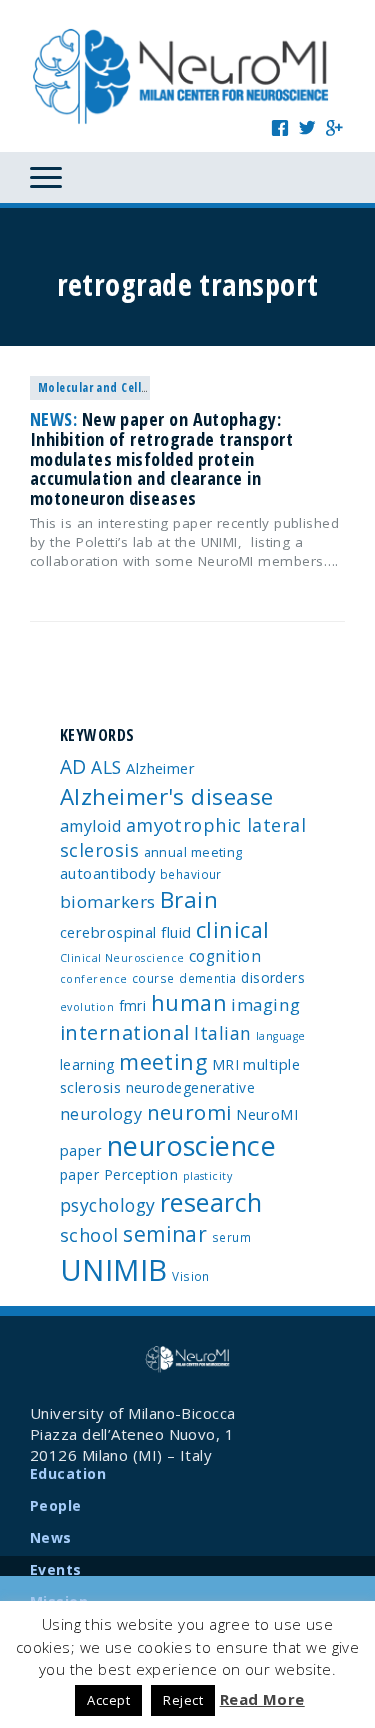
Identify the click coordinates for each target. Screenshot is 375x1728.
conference (94, 979)
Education (68, 1473)
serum (231, 1237)
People (56, 1505)
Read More (262, 1699)
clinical (233, 929)
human (189, 1002)
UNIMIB (114, 1270)
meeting (163, 1061)
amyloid (90, 826)
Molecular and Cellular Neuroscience (139, 387)
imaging (265, 1004)
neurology (101, 1114)
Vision (191, 1276)
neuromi (189, 1112)
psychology (108, 1205)
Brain (189, 899)
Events (56, 1569)
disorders (273, 977)
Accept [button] (108, 1700)
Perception (141, 1174)
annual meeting (193, 852)
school (89, 1235)
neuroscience (191, 1145)
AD (73, 766)
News (51, 1537)
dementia (208, 978)
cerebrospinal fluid (126, 932)
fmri (133, 1005)
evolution (87, 1007)
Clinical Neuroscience (122, 958)
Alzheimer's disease (167, 796)
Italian (222, 1033)
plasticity (208, 1176)
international (125, 1032)
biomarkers (108, 901)
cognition (225, 956)
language (281, 1036)
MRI (225, 1064)
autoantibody (107, 873)
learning (87, 1064)
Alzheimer (160, 768)
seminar (165, 1234)
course (153, 978)
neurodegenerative (191, 1087)
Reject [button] (183, 1700)
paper (79, 1174)
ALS (106, 767)
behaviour (191, 874)
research (211, 1202)
